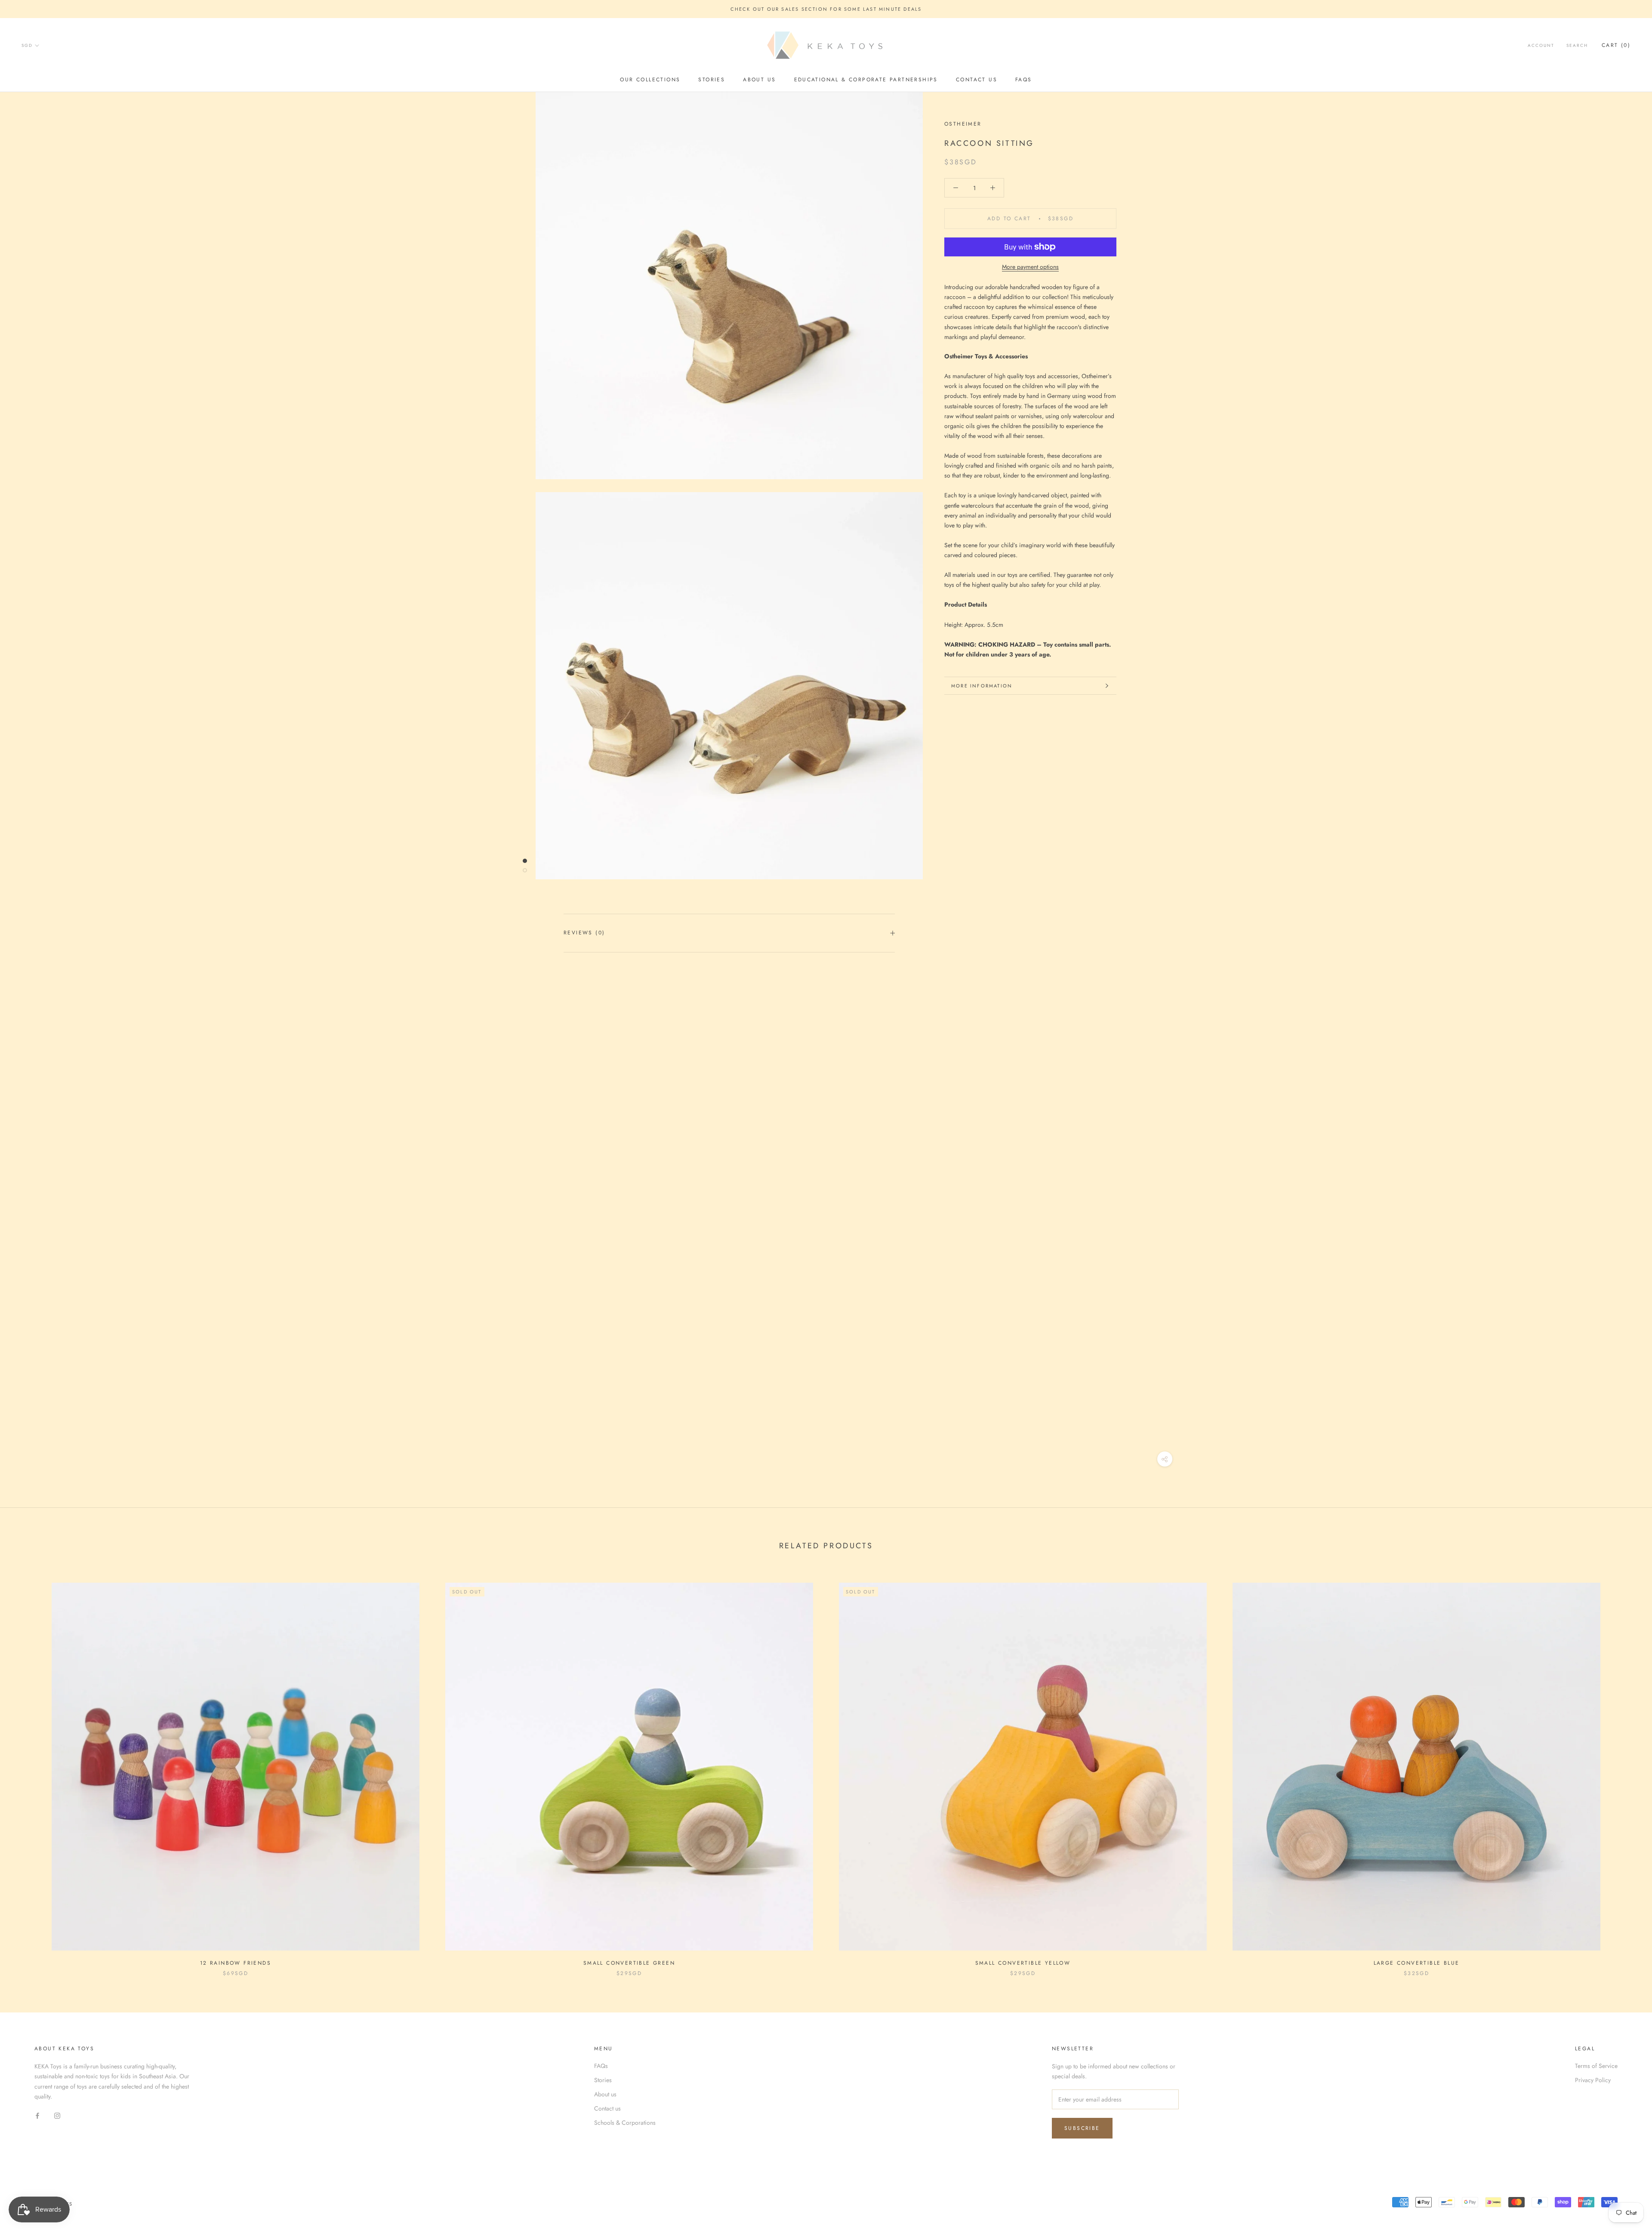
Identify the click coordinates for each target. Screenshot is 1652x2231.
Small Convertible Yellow (1023, 1963)
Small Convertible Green (629, 1963)
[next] (1625, 1770)
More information (982, 686)
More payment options (1030, 267)
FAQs (1024, 80)
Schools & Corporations (625, 2123)
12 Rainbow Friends (236, 1963)
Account (1541, 46)
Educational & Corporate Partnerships (866, 80)
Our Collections (650, 80)
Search (1577, 46)
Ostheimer (963, 124)
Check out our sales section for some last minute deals (826, 9)
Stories (712, 80)
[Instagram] (57, 2115)
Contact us (977, 80)
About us (759, 80)
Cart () (1616, 46)
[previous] (27, 1770)
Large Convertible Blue (1417, 1963)
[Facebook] (37, 2115)
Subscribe (1082, 2128)
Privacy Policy (1593, 2080)
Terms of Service (1596, 2066)
